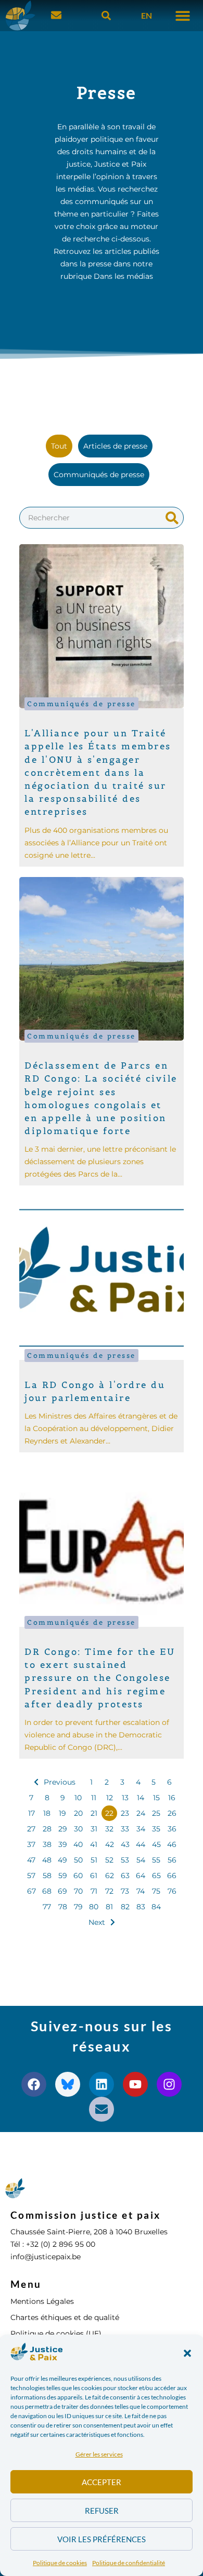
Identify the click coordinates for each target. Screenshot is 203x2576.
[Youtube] (135, 2084)
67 (31, 1891)
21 (94, 1813)
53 (125, 1860)
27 (31, 1829)
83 (141, 1907)
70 (78, 1891)
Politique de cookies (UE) (56, 2334)
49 (62, 1860)
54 (141, 1860)
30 (78, 1829)
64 (141, 1876)
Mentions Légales (42, 2301)
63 (125, 1876)
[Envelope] (102, 2109)
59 (63, 1876)
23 (125, 1813)
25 (156, 1813)
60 (78, 1876)
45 (156, 1844)
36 (172, 1829)
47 (31, 1860)
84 (156, 1907)
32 (109, 1829)
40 (78, 1844)
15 (156, 1798)
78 (63, 1907)
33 (125, 1829)
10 (78, 1798)
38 (47, 1844)
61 (94, 1876)
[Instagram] (169, 2084)
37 (31, 1844)
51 (94, 1860)
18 (47, 1813)
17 (31, 1813)
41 (94, 1844)
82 (125, 1907)
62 (110, 1876)
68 (47, 1891)
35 (156, 1829)
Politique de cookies (60, 2563)
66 (172, 1876)
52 (109, 1860)
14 (141, 1798)
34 (141, 1829)
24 (141, 1813)
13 (125, 1798)
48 (47, 1860)
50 (78, 1860)
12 (110, 1798)
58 (47, 1876)
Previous (60, 1782)
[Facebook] (34, 2084)
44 (141, 1844)
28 (47, 1829)
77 (47, 1907)
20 (78, 1813)
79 (78, 1907)
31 (94, 1829)
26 (172, 1813)
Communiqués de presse (81, 704)
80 (94, 1907)
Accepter (102, 2482)
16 (172, 1798)
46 (172, 1844)
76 (172, 1891)
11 (94, 1798)
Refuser (102, 2511)
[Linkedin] (102, 2084)
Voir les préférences (102, 2539)
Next (97, 1922)
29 (63, 1829)
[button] (187, 2353)
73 (125, 1891)
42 (110, 1844)
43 (125, 1844)
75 (156, 1891)
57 (31, 1876)
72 (109, 1891)
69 (62, 1891)
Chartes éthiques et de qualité (65, 2317)
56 (172, 1860)
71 (94, 1891)
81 (109, 1907)
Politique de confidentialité (129, 2563)
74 (141, 1891)
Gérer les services (99, 2454)
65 (156, 1876)
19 (62, 1813)
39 (63, 1844)
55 (156, 1860)
